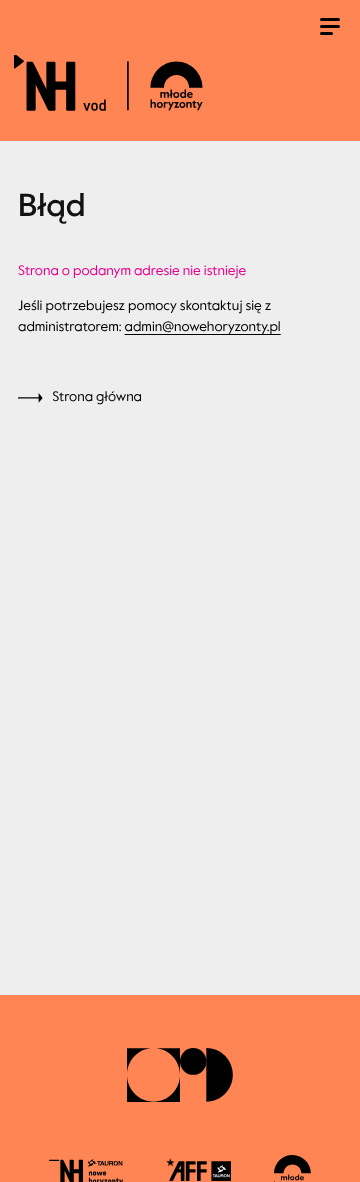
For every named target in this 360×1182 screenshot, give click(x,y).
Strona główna (97, 397)
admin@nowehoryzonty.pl (203, 327)
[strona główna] (176, 82)
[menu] (330, 29)
